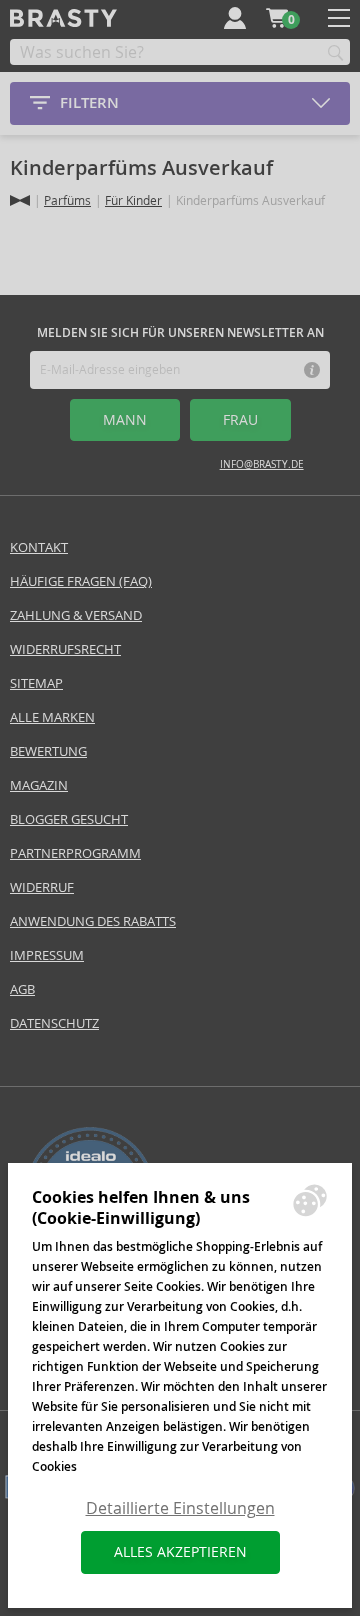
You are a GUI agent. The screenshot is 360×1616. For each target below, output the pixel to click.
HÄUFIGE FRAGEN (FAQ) (81, 581)
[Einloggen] (235, 18)
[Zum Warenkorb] (277, 18)
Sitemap (36, 683)
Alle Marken (52, 717)
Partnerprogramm (75, 853)
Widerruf (42, 887)
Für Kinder (133, 200)
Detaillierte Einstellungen (180, 1508)
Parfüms (67, 200)
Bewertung (48, 751)
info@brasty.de (262, 464)
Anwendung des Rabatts (93, 921)
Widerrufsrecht (65, 649)
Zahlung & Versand (76, 615)
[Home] (20, 200)
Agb (22, 989)
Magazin (39, 785)
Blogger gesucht (69, 819)
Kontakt (39, 547)
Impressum (47, 955)
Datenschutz (54, 1023)
